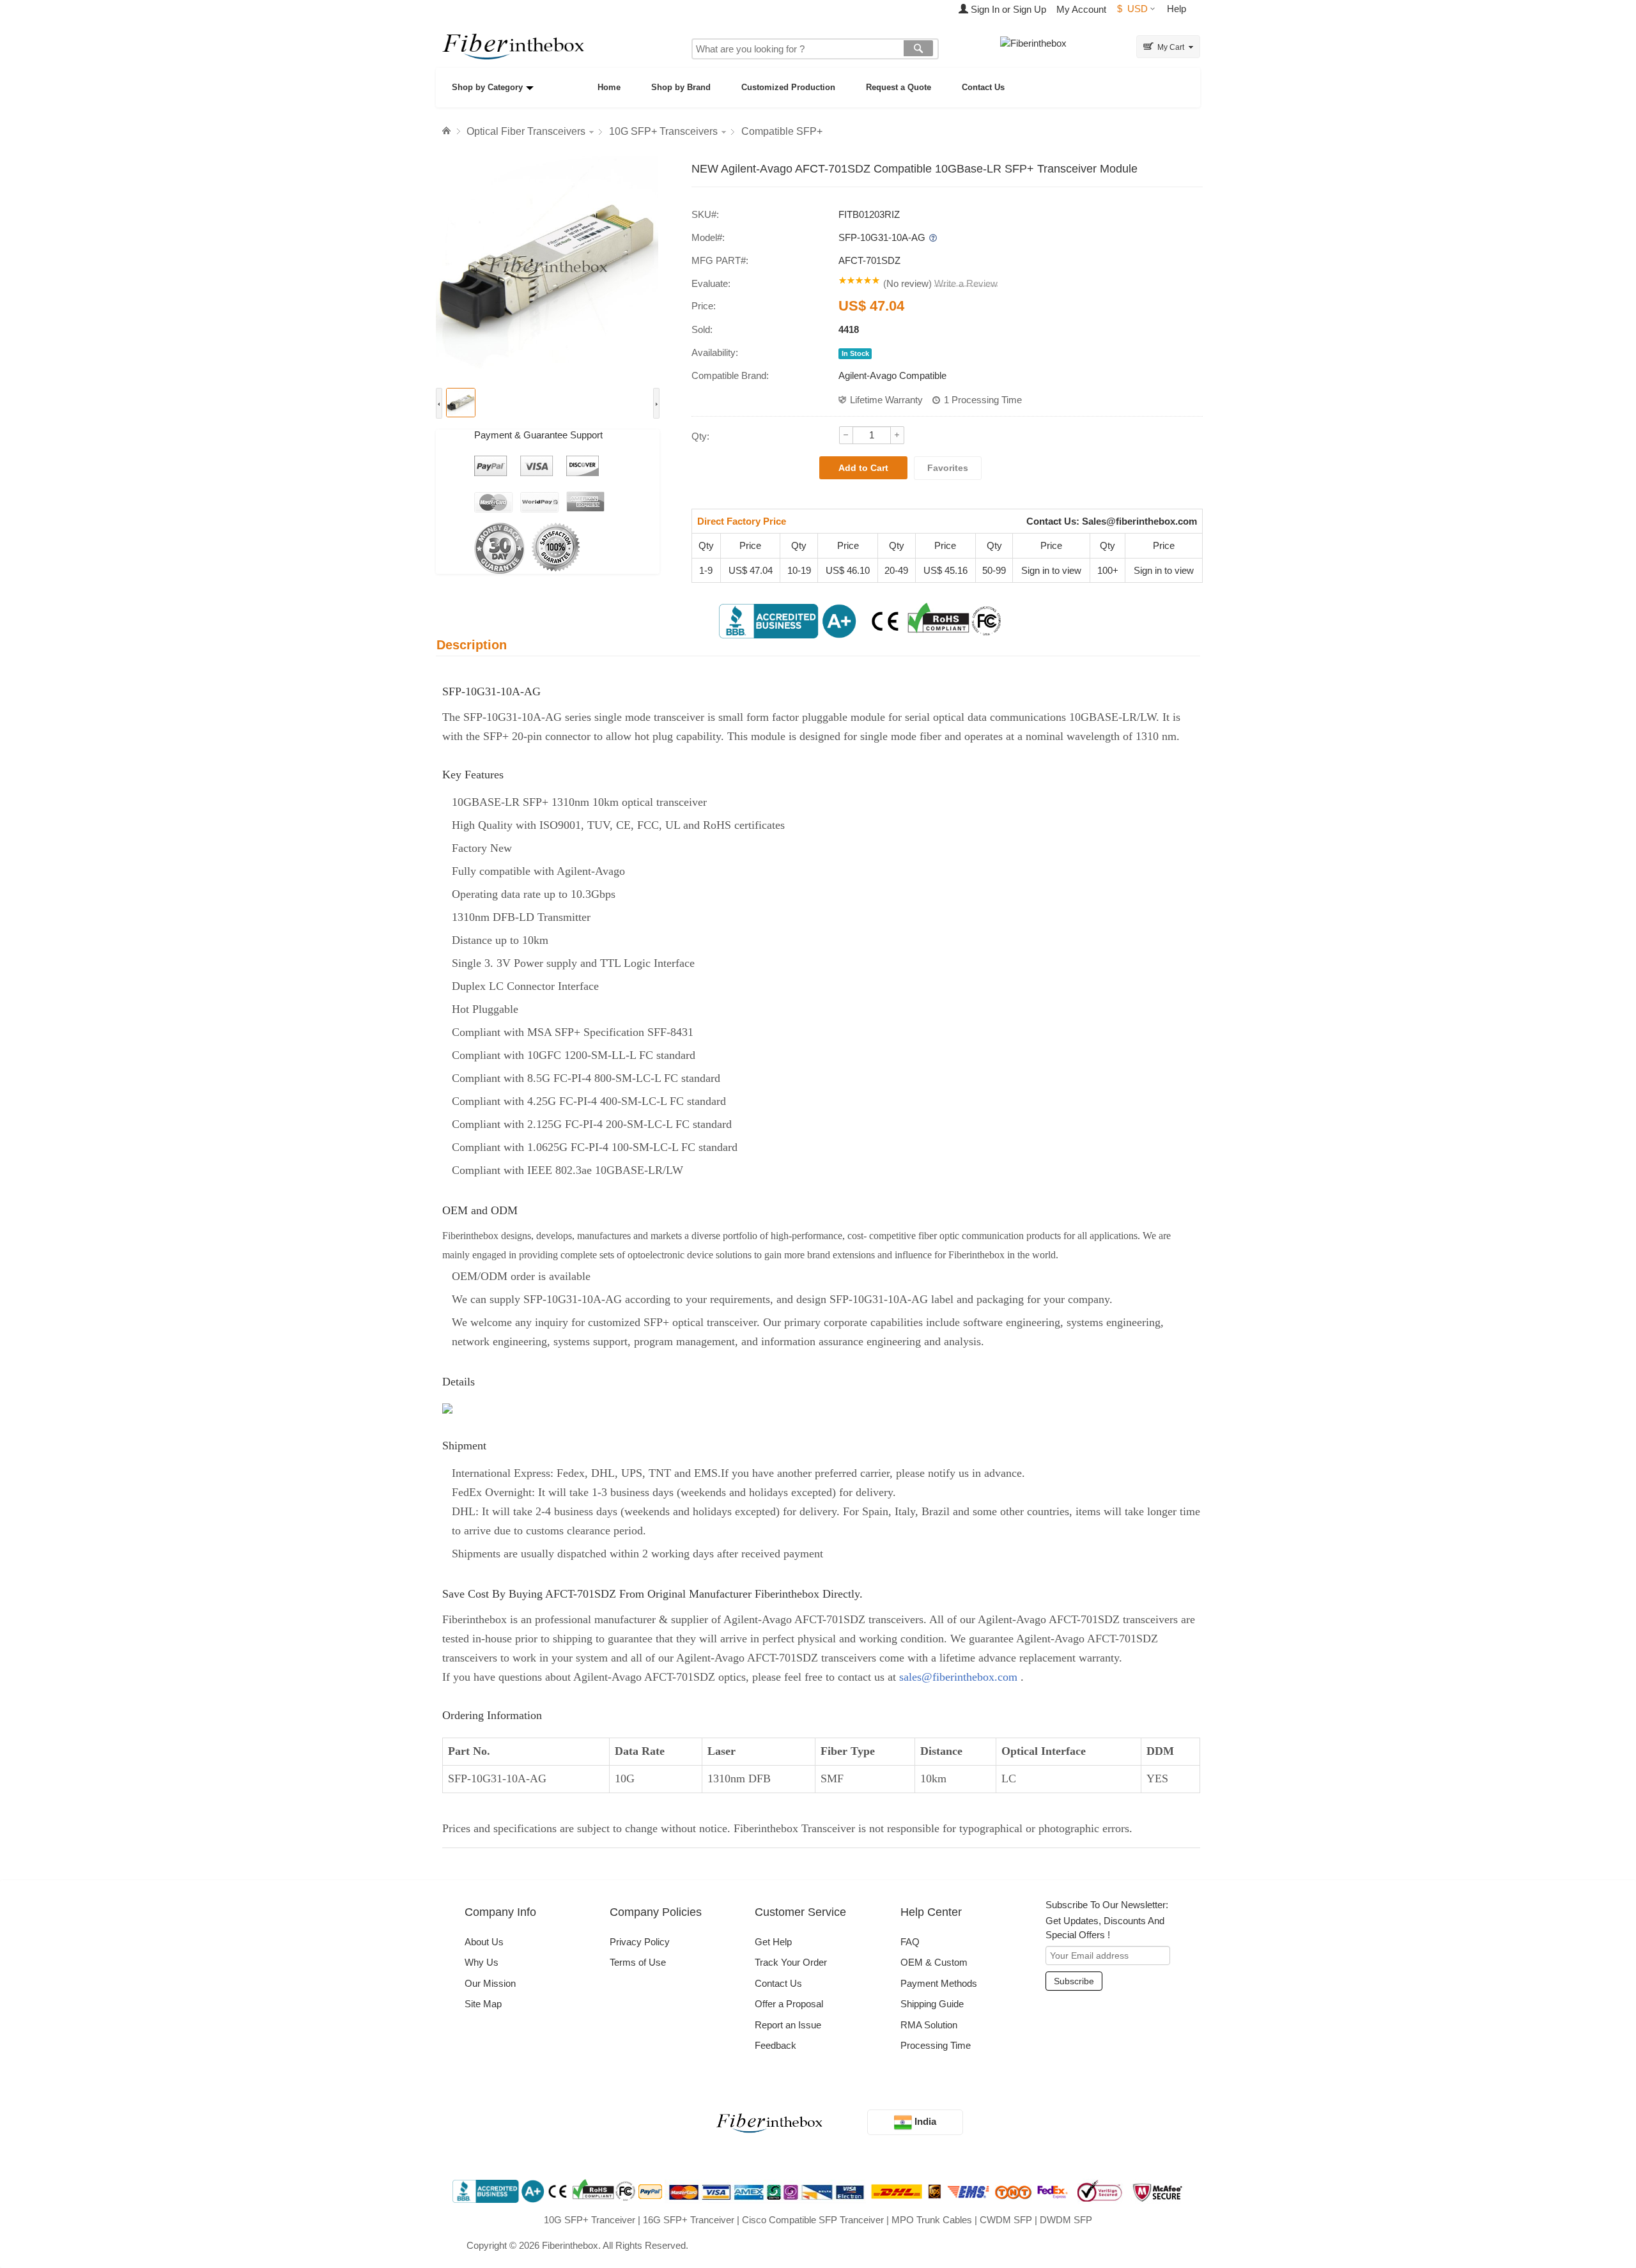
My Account (1081, 9)
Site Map (483, 2004)
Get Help (773, 1942)
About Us (484, 1942)
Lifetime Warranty (886, 400)
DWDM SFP (1066, 2220)
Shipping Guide (932, 2004)
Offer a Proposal (789, 2004)
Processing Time (936, 2045)
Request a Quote (899, 87)
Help (1177, 9)
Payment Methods (939, 1983)
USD (1132, 9)
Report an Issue (788, 2025)
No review (907, 283)
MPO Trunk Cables (932, 2220)
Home (609, 87)
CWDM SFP (1006, 2220)
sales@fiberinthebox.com (958, 1677)
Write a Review (966, 283)
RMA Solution (929, 2025)
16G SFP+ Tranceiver (689, 2220)
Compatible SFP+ (782, 131)
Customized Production (788, 87)
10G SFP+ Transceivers (663, 131)
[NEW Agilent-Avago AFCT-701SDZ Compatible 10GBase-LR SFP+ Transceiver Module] (548, 267)
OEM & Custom (934, 1962)
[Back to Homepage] (448, 131)
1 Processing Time (983, 400)
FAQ (910, 1942)
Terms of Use (638, 1962)
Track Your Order (791, 1962)
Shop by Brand (681, 87)
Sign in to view (1051, 570)
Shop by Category (487, 87)
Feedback (776, 2045)
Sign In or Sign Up (1007, 9)
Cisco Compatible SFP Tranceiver (813, 2220)
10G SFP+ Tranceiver (590, 2220)
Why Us (482, 1962)
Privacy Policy (640, 1942)
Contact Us (983, 87)
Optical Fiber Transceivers (526, 131)
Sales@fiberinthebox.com (1139, 521)
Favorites (948, 468)
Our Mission (490, 1983)
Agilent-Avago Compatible (892, 375)
